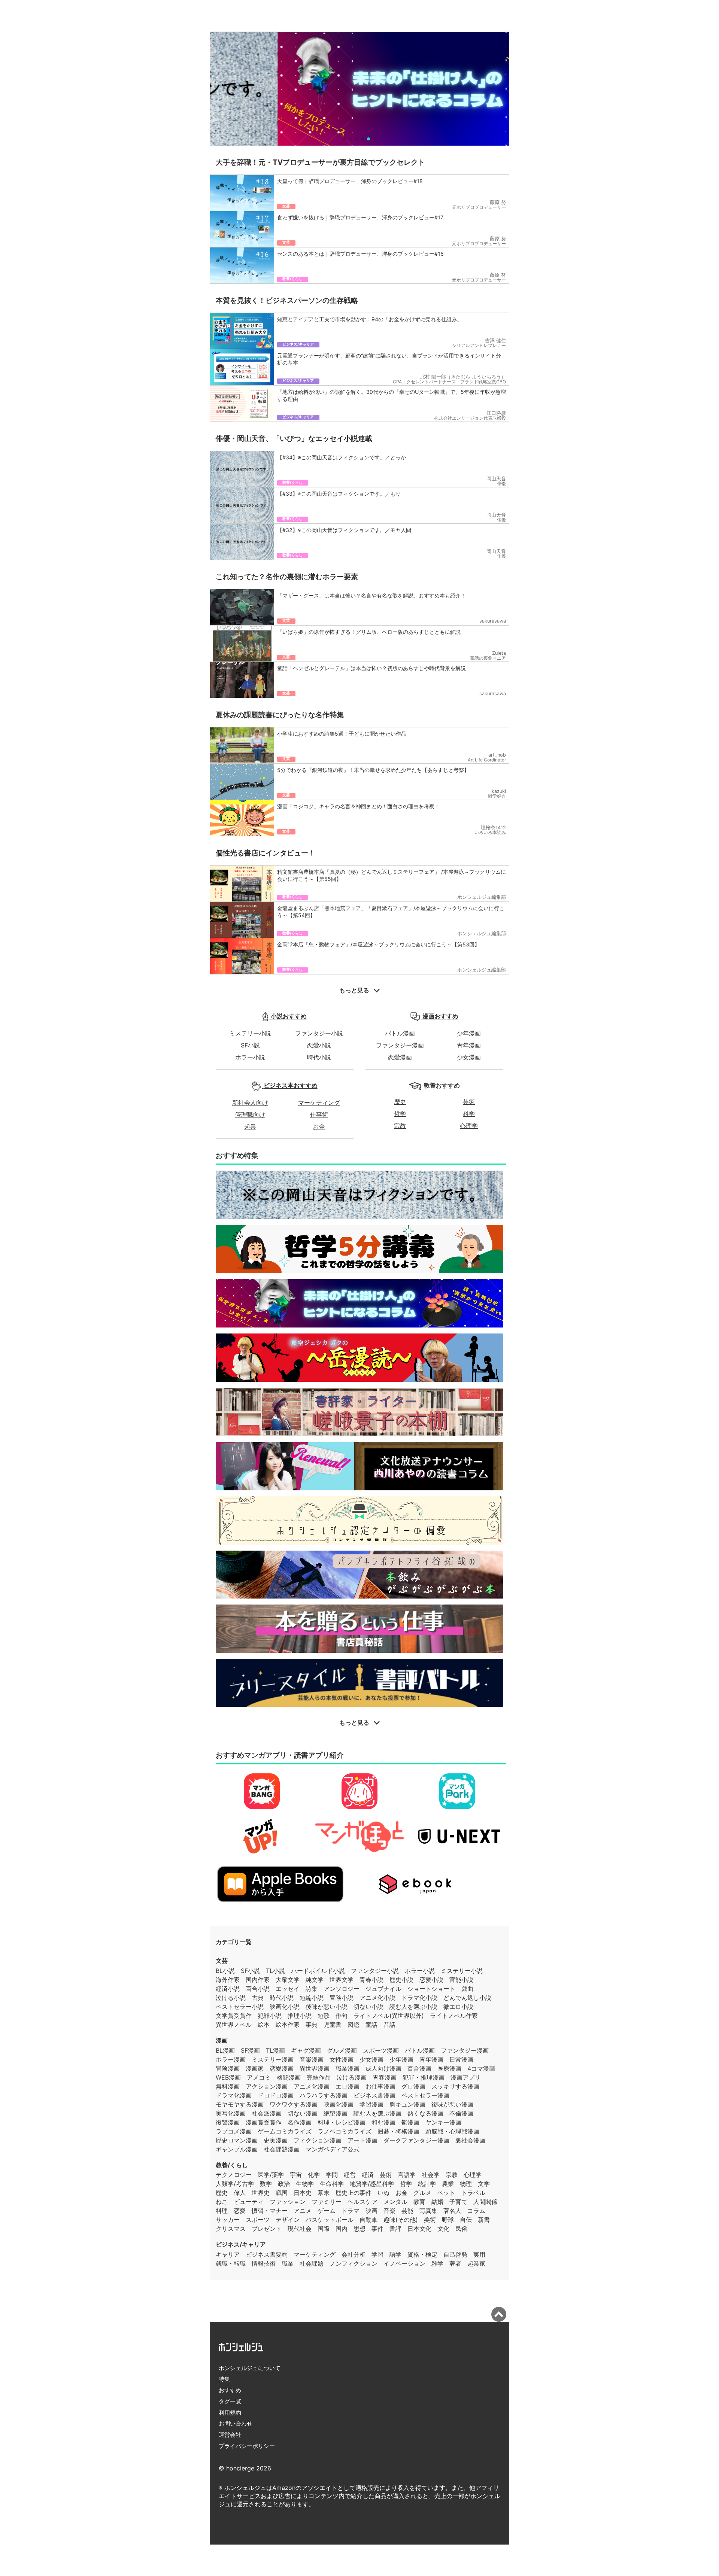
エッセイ (288, 1989)
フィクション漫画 (318, 2140)
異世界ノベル (234, 2025)
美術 (430, 2220)
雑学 (437, 2263)
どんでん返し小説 (467, 1998)
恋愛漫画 (400, 1057)
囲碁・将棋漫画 (398, 2131)
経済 (368, 2175)
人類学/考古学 (235, 2184)
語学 (395, 2254)
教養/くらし (232, 2165)
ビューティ (249, 2202)
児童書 (333, 2025)
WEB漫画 (228, 2077)
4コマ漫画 (481, 2068)
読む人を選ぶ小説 (413, 2007)
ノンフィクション (354, 2263)
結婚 (437, 2202)
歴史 (400, 1102)
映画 (371, 2211)
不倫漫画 (461, 2113)
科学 (469, 1114)
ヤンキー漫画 (443, 2122)
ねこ (222, 2202)
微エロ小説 (458, 2007)
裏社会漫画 (470, 2140)
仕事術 (319, 1114)
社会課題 (312, 2263)
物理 (466, 2184)
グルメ (422, 2193)
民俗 (461, 2229)
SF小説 (250, 1045)
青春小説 (371, 1980)
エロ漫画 (348, 2086)
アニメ (303, 2211)
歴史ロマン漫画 (237, 2140)
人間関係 (485, 2202)
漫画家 (255, 2068)
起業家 (476, 2263)
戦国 (282, 2193)
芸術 (469, 1102)
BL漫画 (225, 2050)
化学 (314, 2175)
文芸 (222, 1961)
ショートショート (431, 1989)
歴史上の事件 (354, 2193)
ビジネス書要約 (267, 2254)
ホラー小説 (250, 1057)
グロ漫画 (413, 2086)
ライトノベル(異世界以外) (389, 2016)
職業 (288, 2263)
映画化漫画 (339, 2104)
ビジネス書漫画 (374, 2095)
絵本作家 (288, 2025)
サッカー (228, 2220)
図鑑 (354, 2025)
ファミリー (327, 2202)
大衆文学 (288, 1980)
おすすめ (230, 2390)
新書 (484, 2220)
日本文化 (419, 2229)
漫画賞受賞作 (264, 2122)
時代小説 (319, 1057)
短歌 (324, 2016)
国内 (342, 2229)
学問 (332, 2175)
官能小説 (461, 1980)
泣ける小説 (231, 1998)
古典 (258, 1998)
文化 (443, 2229)
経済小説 (228, 1989)
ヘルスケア (362, 2202)
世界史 (261, 2193)
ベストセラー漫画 (425, 2095)
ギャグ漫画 (306, 2050)
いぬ (383, 2193)
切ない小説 (368, 2007)
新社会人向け (250, 1103)
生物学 (305, 2184)
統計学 (427, 2184)
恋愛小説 (319, 1045)
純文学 (315, 1980)
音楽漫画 (312, 2059)
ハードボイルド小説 (318, 1971)
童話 (371, 2025)
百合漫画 (419, 2068)
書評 (395, 2229)
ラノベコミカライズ (345, 2131)
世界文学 (342, 1980)
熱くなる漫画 (425, 2113)
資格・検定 (422, 2254)
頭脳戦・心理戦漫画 (452, 2131)
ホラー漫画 (231, 2059)
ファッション (288, 2202)
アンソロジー (342, 1989)
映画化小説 (285, 2007)
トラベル (473, 2193)
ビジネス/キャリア (241, 2244)
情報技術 (264, 2263)
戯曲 (467, 1989)
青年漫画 (469, 1045)
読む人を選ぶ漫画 (377, 2113)
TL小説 (275, 1971)
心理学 (469, 1126)
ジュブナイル (383, 1989)
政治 (284, 2184)
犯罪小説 (270, 2016)
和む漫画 (383, 2122)
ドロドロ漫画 (276, 2095)
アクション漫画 (267, 2086)
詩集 (312, 1989)
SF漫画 (250, 2050)
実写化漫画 (231, 2113)
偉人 (240, 2193)
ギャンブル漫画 (237, 2149)
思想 (359, 2229)
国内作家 (258, 1980)
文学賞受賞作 (234, 2016)
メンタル (395, 2202)
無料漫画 (228, 2086)
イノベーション (404, 2263)
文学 (484, 2184)
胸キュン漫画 (407, 2104)
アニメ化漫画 (312, 2086)
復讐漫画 (228, 2122)
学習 (377, 2254)
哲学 (400, 1114)
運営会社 (230, 2435)
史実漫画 (276, 2140)
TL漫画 (275, 2050)
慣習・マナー (270, 2211)
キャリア (228, 2254)
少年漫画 (469, 1033)
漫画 (222, 2040)
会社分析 (354, 2254)
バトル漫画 (400, 1033)
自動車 (368, 2220)
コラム (476, 2211)
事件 (377, 2229)
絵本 (264, 2025)
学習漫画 (371, 2104)
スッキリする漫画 (455, 2086)
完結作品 (319, 2077)
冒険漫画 (228, 2068)
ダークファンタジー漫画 (416, 2140)
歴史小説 (401, 1980)
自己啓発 (455, 2254)
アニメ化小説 (377, 1998)
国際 (324, 2229)
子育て (458, 2202)
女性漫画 (342, 2059)
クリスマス (231, 2229)
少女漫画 (469, 1057)
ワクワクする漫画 (294, 2104)
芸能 (407, 2211)
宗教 (400, 1126)
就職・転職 (231, 2263)
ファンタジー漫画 (400, 1045)
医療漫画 (449, 2068)
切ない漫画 (303, 2113)
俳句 (342, 2016)
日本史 (303, 2193)
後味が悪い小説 (327, 2007)
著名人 (452, 2211)
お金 (319, 1126)
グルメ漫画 (342, 2050)
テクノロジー (234, 2175)
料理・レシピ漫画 (342, 2122)
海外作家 (228, 1980)
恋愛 (240, 2211)
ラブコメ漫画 (234, 2131)
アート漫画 (362, 2140)
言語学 (407, 2175)
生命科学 (332, 2184)
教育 (419, 2202)
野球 (448, 2220)
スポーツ (258, 2220)
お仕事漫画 (380, 2086)
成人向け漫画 (383, 2068)
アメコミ (259, 2077)
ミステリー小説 (250, 1033)
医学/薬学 (271, 2175)
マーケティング (319, 1103)
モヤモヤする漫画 (240, 2104)
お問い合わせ (236, 2423)
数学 (266, 2184)
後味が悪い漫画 (452, 2104)
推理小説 (300, 2016)
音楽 (389, 2211)
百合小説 (258, 1989)
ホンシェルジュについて (250, 2368)
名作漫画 (300, 2122)
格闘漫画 (289, 2077)
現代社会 (300, 2229)
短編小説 (312, 1998)
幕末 (324, 2193)
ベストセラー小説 (240, 2007)
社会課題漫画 (282, 2149)
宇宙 (296, 2175)
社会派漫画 (267, 2113)
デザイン (288, 2220)
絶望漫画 (336, 2113)
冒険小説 (342, 1998)
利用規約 (230, 2413)
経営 (350, 2175)
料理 (222, 2211)
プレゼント (267, 2229)
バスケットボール (330, 2220)
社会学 (431, 2175)
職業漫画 (348, 2068)
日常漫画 (461, 2059)
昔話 (389, 2025)
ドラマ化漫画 (234, 2095)
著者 (455, 2263)
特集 (224, 2379)
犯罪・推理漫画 (424, 2077)
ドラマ (351, 2211)
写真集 (428, 2211)
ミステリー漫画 (273, 2059)
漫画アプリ (465, 2077)
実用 (479, 2254)
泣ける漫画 (352, 2077)
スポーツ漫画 (381, 2050)
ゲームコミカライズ (285, 2131)
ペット (446, 2193)
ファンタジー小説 (319, 1033)
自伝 (466, 2220)
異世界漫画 (315, 2068)
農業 (448, 2184)
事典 (312, 2025)
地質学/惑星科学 (372, 2184)
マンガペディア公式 (333, 2149)
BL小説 (225, 1971)
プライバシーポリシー (247, 2446)
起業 (250, 1126)
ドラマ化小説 (419, 1998)
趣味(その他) (401, 2220)
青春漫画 (385, 2077)
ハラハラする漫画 (324, 2095)
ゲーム (327, 2211)
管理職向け (250, 1114)
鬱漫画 (410, 2122)
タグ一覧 (230, 2401)
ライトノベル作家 (454, 2016)
